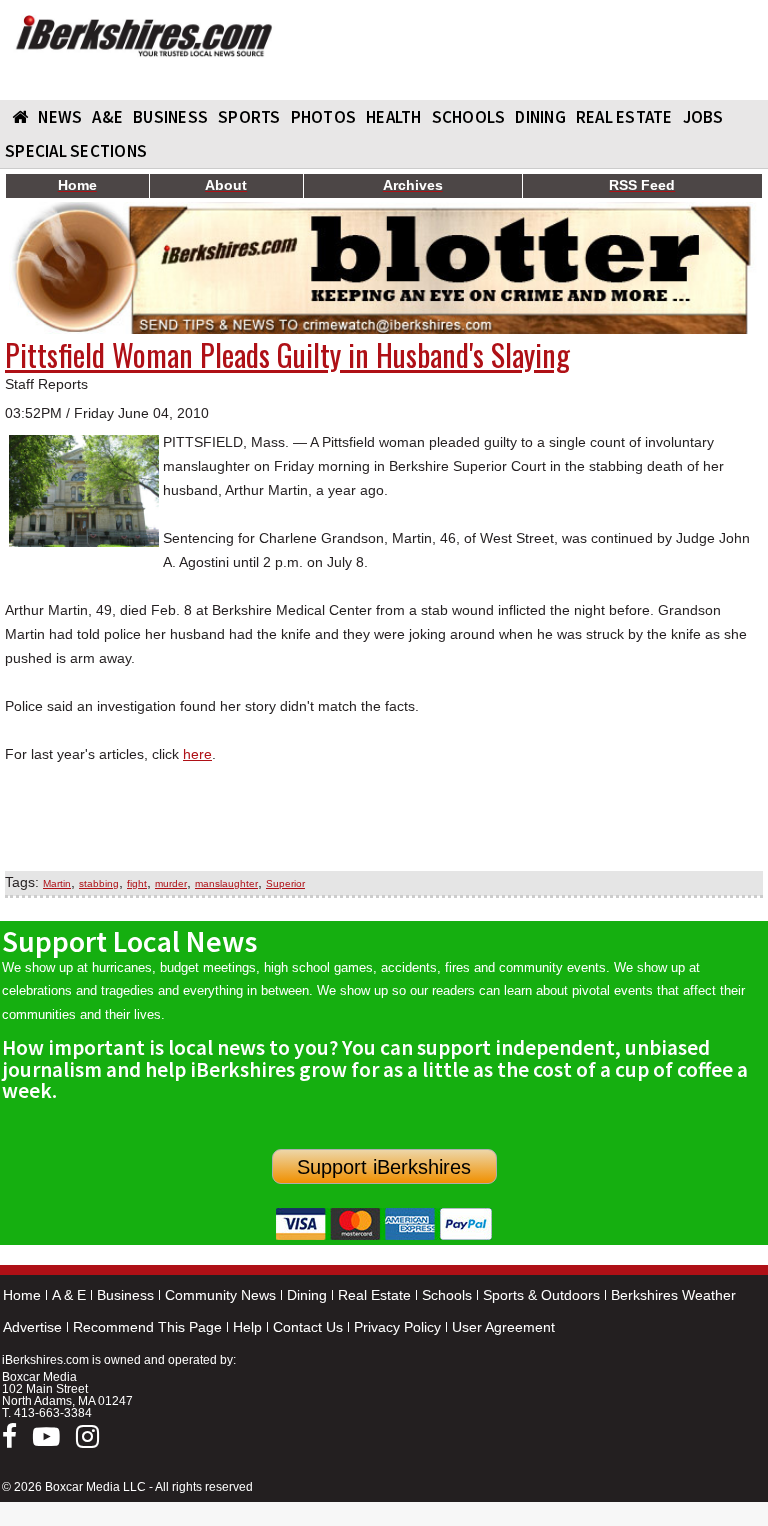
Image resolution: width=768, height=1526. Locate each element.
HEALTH (394, 117)
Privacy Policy (397, 1327)
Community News (220, 1295)
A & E (69, 1295)
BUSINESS (170, 117)
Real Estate (374, 1295)
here (197, 754)
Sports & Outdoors (541, 1295)
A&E (107, 117)
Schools (447, 1295)
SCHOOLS (469, 117)
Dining (307, 1295)
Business (125, 1295)
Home (22, 1295)
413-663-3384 (53, 1413)
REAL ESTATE (624, 117)
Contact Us (308, 1327)
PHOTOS (324, 117)
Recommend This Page (147, 1327)
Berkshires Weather (673, 1295)
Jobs (703, 117)
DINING (540, 117)
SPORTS (249, 117)
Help (247, 1327)
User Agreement (503, 1327)
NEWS (60, 117)
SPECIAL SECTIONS (76, 151)
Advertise (32, 1327)
